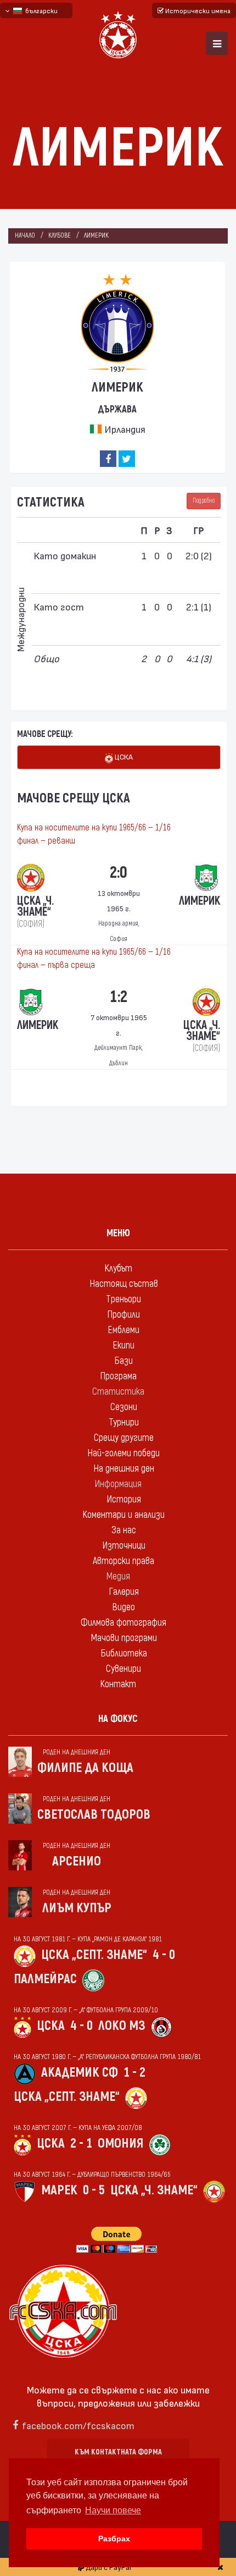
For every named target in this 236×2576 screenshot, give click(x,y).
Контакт (118, 1684)
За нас (124, 1530)
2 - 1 (81, 2143)
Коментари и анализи (123, 1515)
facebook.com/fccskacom (78, 2425)
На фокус (118, 1719)
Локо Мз (122, 2026)
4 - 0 (164, 1955)
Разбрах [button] (114, 2539)
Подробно (204, 501)
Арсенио (77, 1861)
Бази (123, 1361)
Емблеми (123, 1330)
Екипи (123, 1345)
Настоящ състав (124, 1284)
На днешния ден (124, 1469)
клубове (60, 236)
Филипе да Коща (85, 1768)
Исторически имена (197, 10)
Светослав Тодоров (94, 1815)
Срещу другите (124, 1438)
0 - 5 (94, 2190)
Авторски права (123, 1561)
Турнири (124, 1422)
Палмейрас (45, 1979)
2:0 (119, 873)
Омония (120, 2143)
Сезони (124, 1407)
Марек (59, 2190)
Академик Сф (80, 2073)
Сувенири (123, 1669)
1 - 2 (134, 2073)
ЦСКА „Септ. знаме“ (94, 1955)
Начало (25, 236)
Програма (118, 1376)
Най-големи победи (123, 1453)
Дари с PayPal (108, 2567)
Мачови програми (124, 1638)
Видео (123, 1607)
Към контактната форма (118, 2452)
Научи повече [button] (113, 2510)
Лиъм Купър (77, 1908)
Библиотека (124, 1653)
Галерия (124, 1592)
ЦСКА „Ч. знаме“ (154, 2190)
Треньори (123, 1299)
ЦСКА (123, 756)
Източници (124, 1546)
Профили (123, 1315)
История (124, 1499)
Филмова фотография (123, 1623)
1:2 (119, 997)
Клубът (118, 1268)
